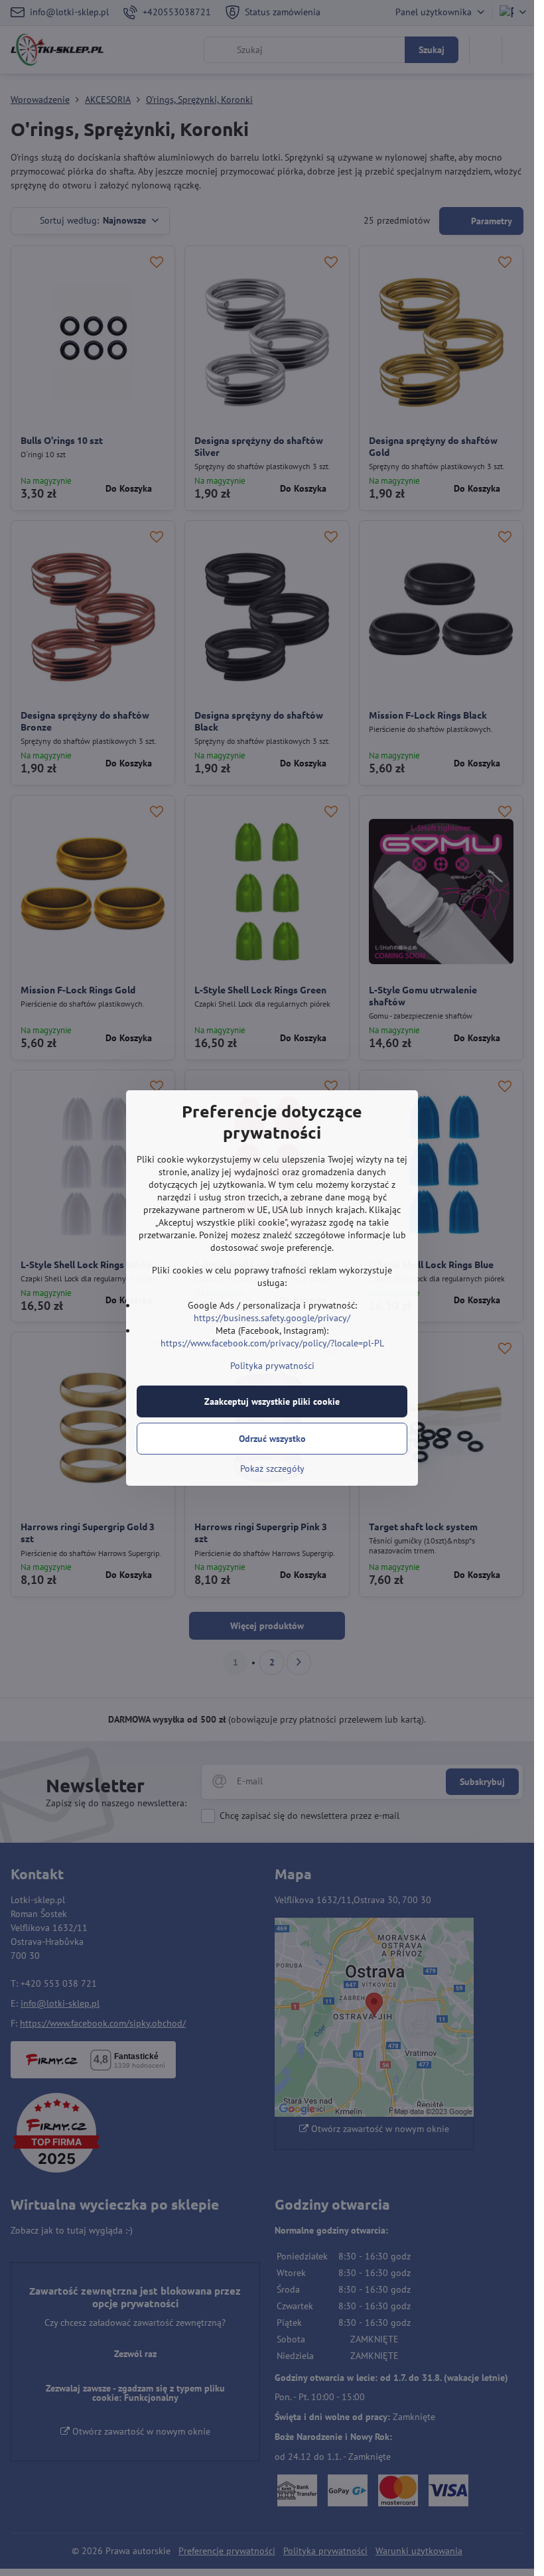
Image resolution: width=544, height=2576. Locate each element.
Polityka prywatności (272, 1366)
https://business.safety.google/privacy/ (272, 1318)
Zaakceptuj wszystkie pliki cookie (272, 1401)
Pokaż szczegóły (272, 1468)
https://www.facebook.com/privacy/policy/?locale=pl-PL (272, 1343)
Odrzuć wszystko (272, 1439)
